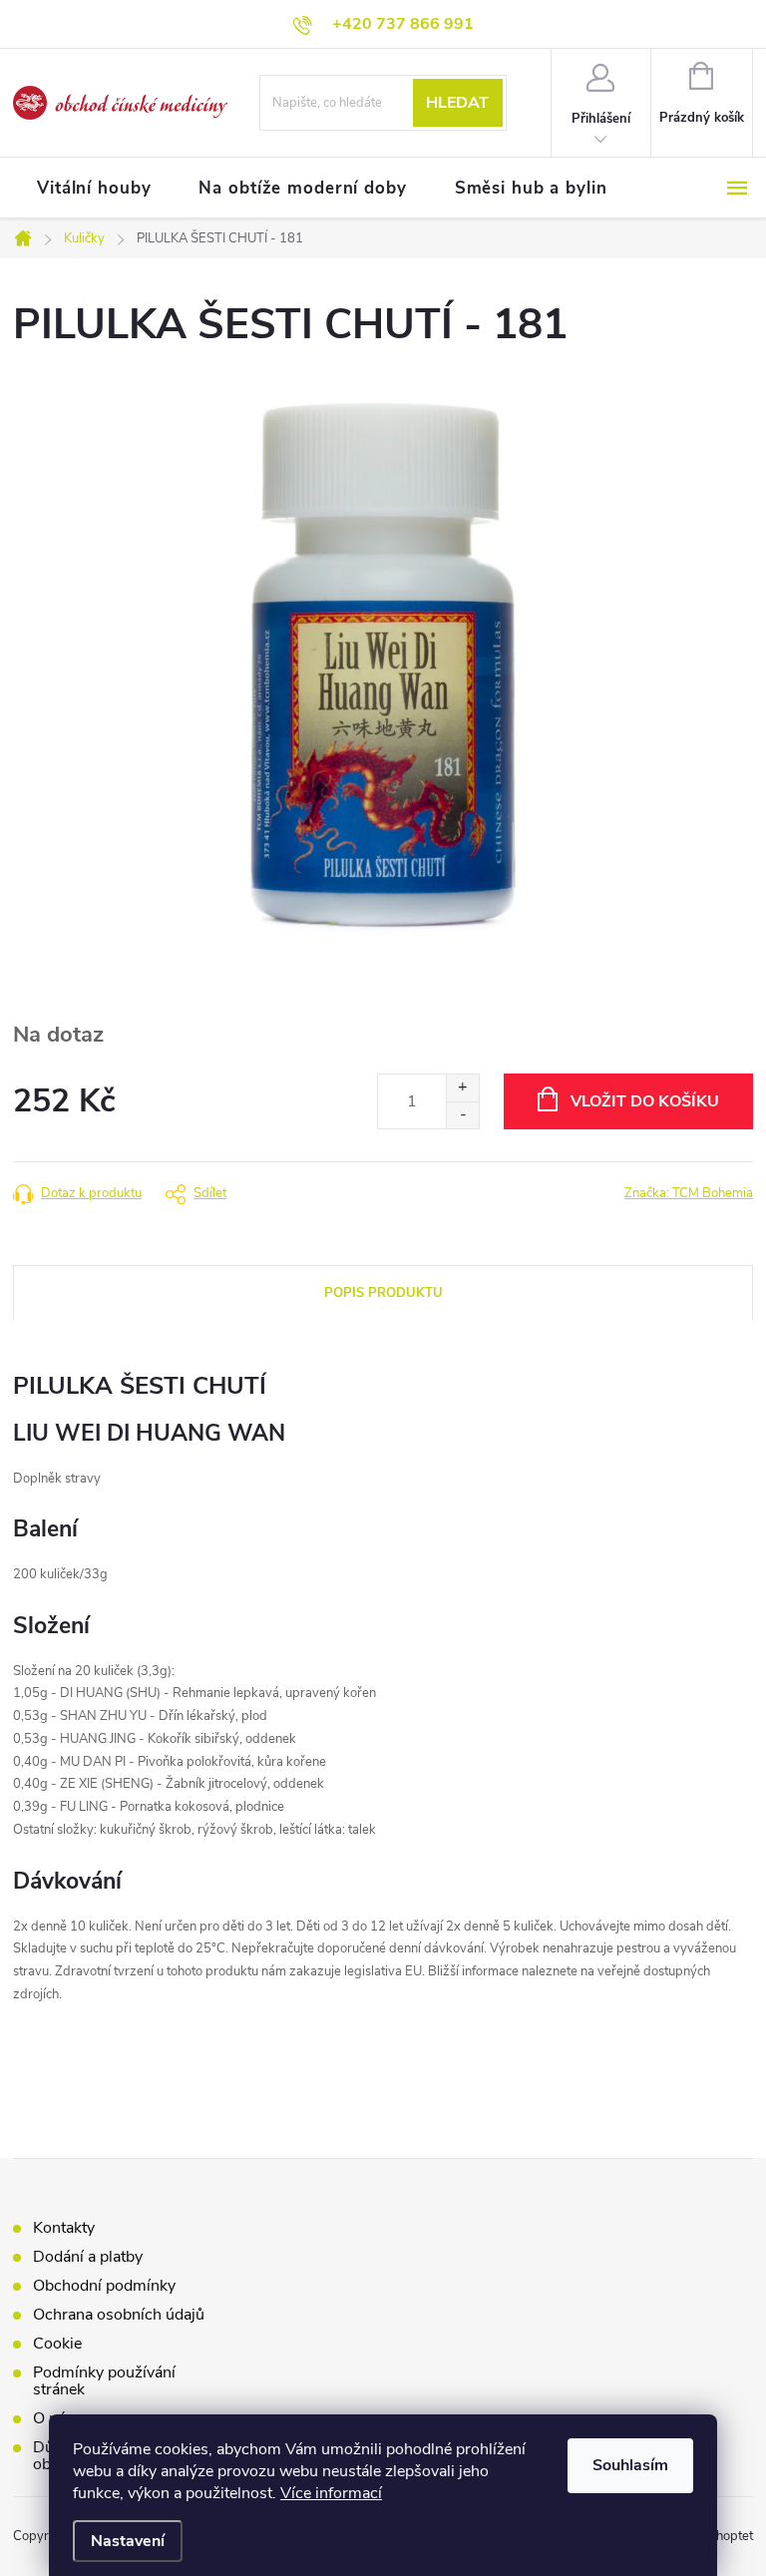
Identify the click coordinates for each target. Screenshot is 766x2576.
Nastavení (128, 2541)
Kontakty (64, 2228)
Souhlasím (630, 2465)
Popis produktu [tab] (383, 1293)
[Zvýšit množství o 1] (462, 1088)
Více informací (331, 2493)
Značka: (689, 1193)
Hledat (457, 103)
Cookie (57, 2344)
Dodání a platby (88, 2257)
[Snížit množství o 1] (462, 1115)
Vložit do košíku (645, 1101)
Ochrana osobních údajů (119, 2315)
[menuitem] (94, 189)
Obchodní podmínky (104, 2286)
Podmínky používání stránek (104, 2381)
